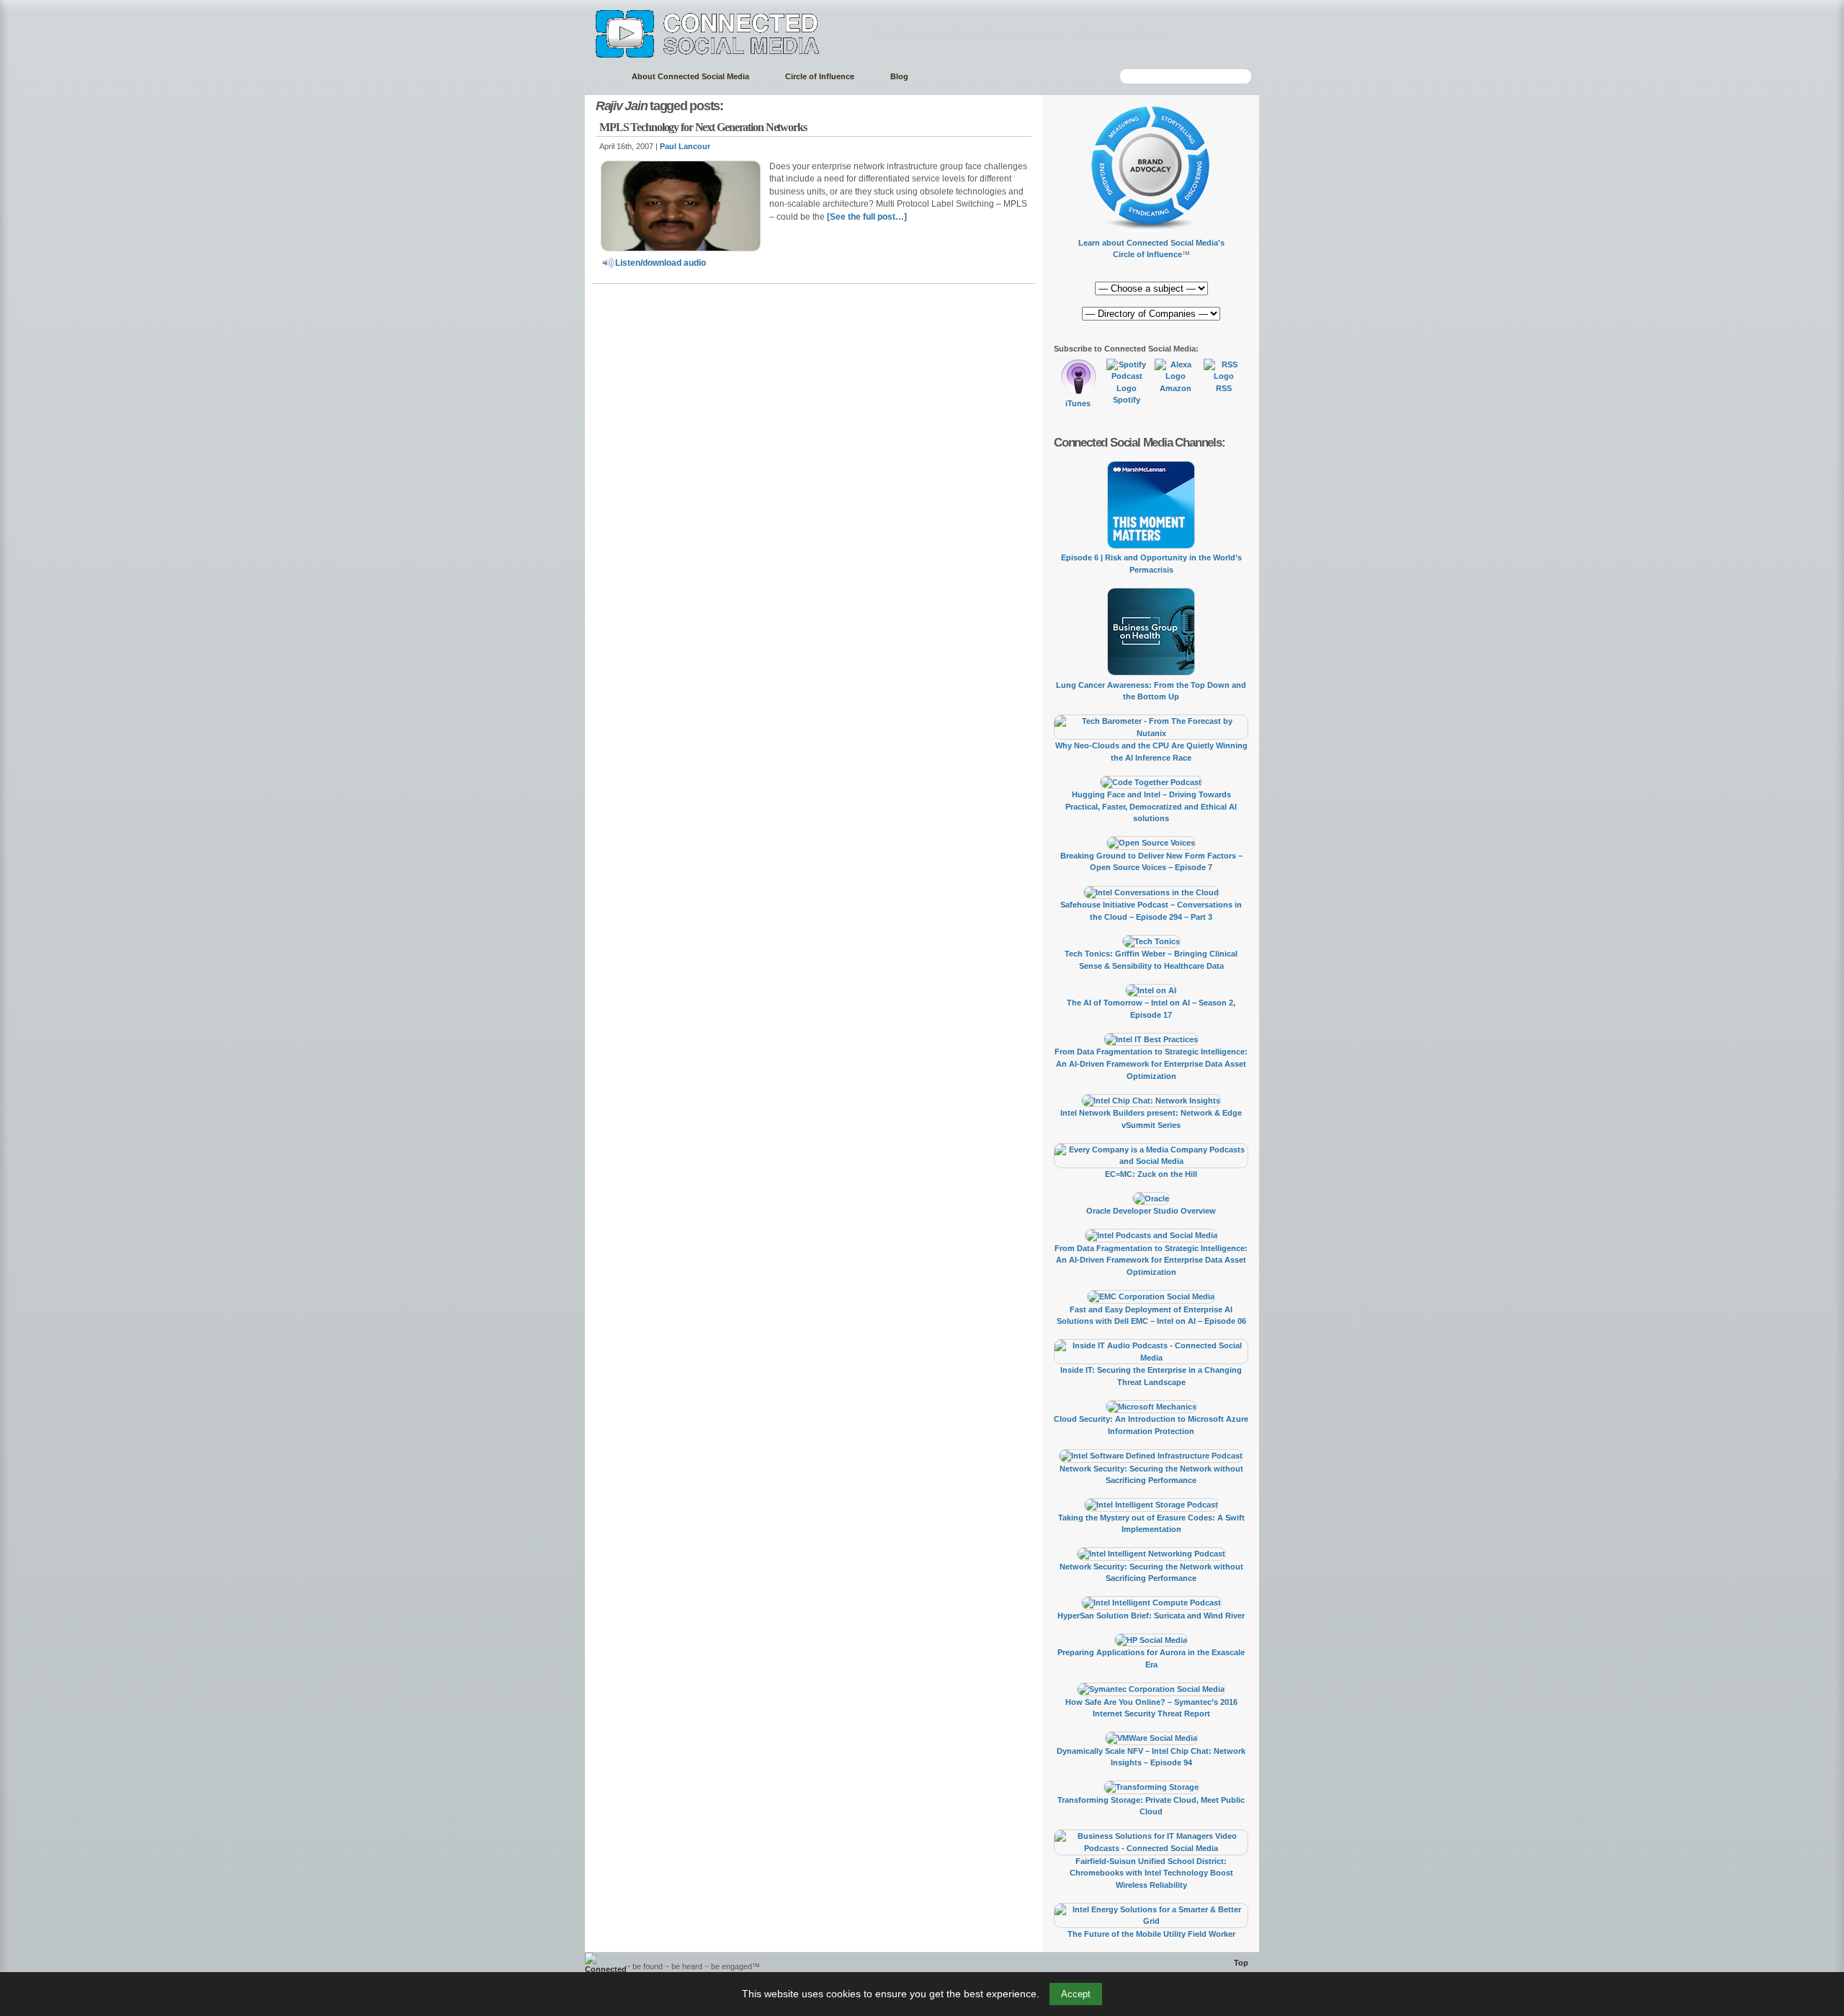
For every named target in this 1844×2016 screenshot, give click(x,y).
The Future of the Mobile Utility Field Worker (1151, 1934)
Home (601, 77)
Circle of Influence (820, 76)
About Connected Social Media (690, 76)
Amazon (1176, 388)
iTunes (1078, 403)
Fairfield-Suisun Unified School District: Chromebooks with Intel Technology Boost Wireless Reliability (1151, 1873)
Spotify (1127, 400)
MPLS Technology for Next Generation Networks (703, 127)
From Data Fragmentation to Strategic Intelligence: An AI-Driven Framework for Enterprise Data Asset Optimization (1151, 1063)
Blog (899, 76)
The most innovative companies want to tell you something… (1021, 32)
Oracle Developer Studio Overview (1151, 1211)
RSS (1224, 388)
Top (1241, 1963)
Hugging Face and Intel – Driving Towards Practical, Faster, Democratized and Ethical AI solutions (1151, 806)
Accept (1076, 1994)
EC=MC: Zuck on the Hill (1151, 1174)
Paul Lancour (685, 146)
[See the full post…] (867, 217)
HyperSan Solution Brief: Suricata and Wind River (1151, 1616)
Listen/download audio (661, 263)
